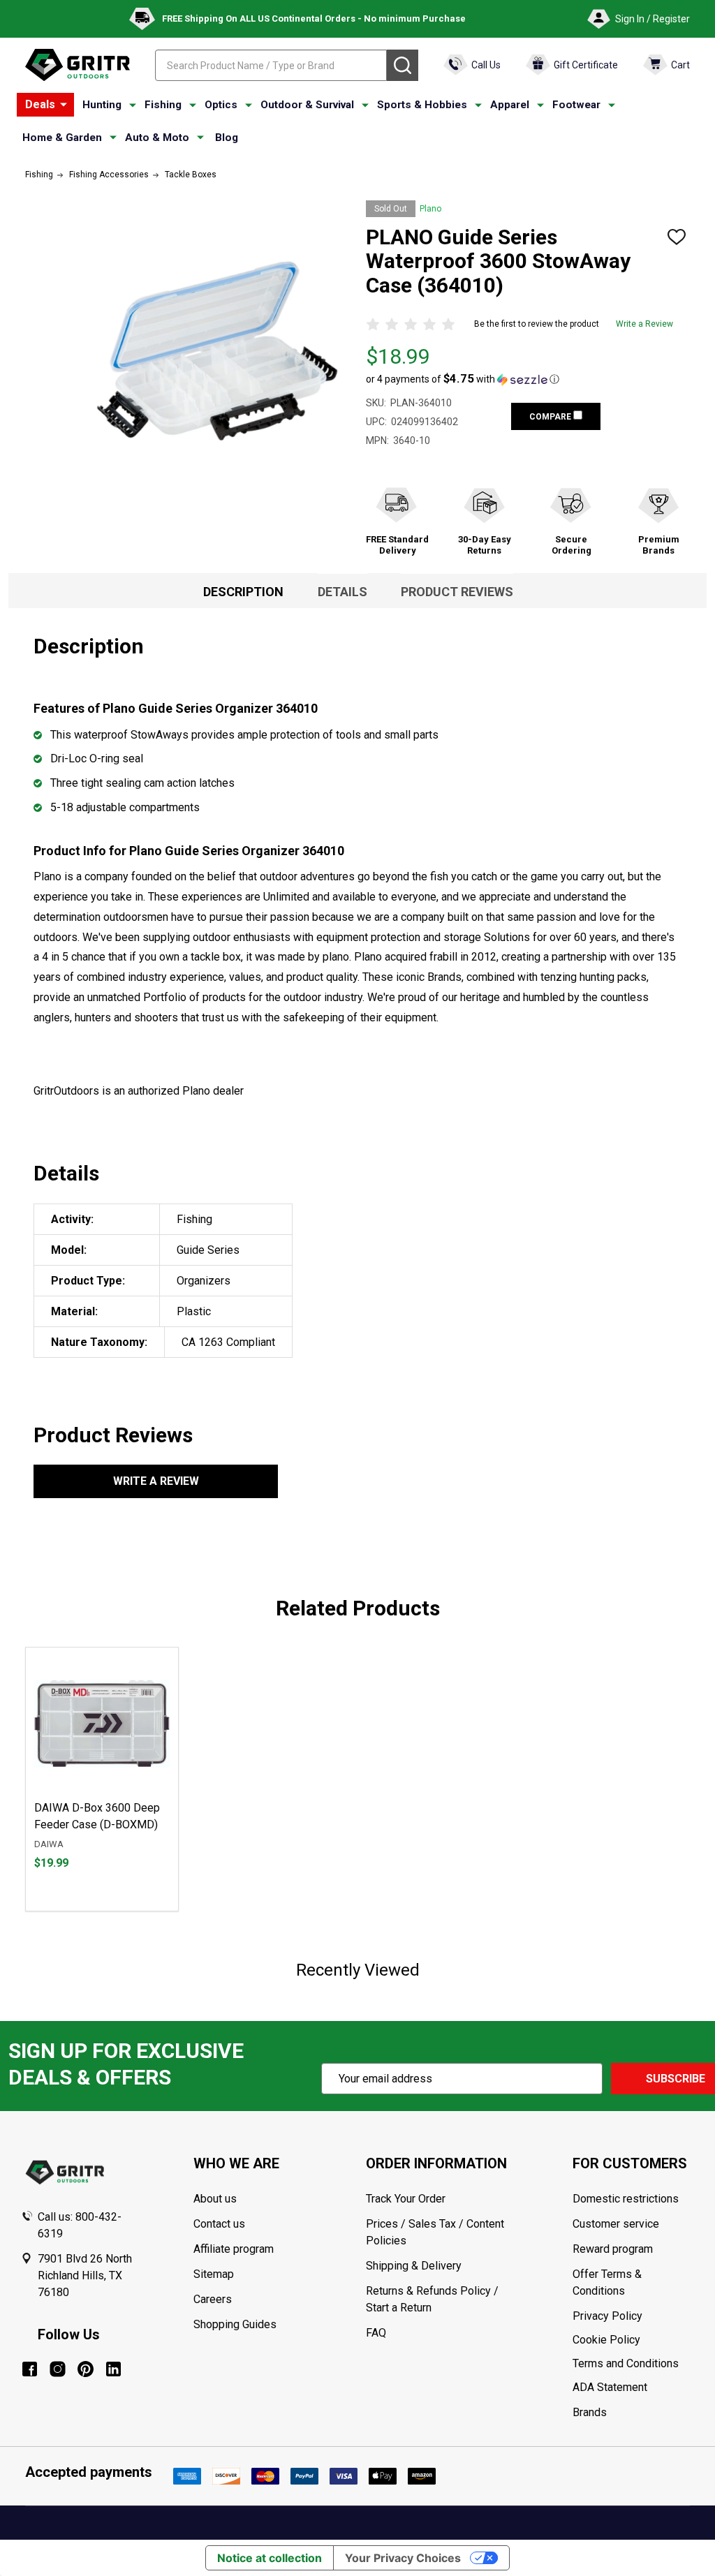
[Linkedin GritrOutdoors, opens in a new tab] (113, 2369)
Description (243, 592)
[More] (64, 105)
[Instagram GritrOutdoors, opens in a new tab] (58, 2369)
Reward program (613, 2249)
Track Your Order (406, 2199)
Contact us (219, 2224)
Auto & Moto (157, 138)
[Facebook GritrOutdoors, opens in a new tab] (30, 2369)
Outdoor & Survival (307, 105)
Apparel (510, 105)
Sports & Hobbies (422, 105)
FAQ (376, 2333)
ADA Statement (610, 2387)
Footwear (576, 105)
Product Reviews (457, 592)
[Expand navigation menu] (133, 105)
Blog (227, 138)
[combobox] (271, 65)
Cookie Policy (633, 2340)
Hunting (102, 105)
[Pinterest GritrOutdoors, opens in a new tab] (86, 2369)
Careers (213, 2299)
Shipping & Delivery (414, 2266)
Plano (430, 209)
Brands (590, 2412)
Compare (551, 417)
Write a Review (644, 324)
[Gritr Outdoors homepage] (78, 65)
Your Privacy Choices (403, 2558)
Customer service (616, 2224)
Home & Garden (62, 138)
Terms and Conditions (633, 2364)
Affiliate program (234, 2249)
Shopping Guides (235, 2324)
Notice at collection (270, 2558)
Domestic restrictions (626, 2199)
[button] (463, 379)
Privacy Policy (633, 2316)
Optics (221, 105)
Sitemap (214, 2274)
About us (215, 2199)
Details (342, 592)
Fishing (163, 105)
